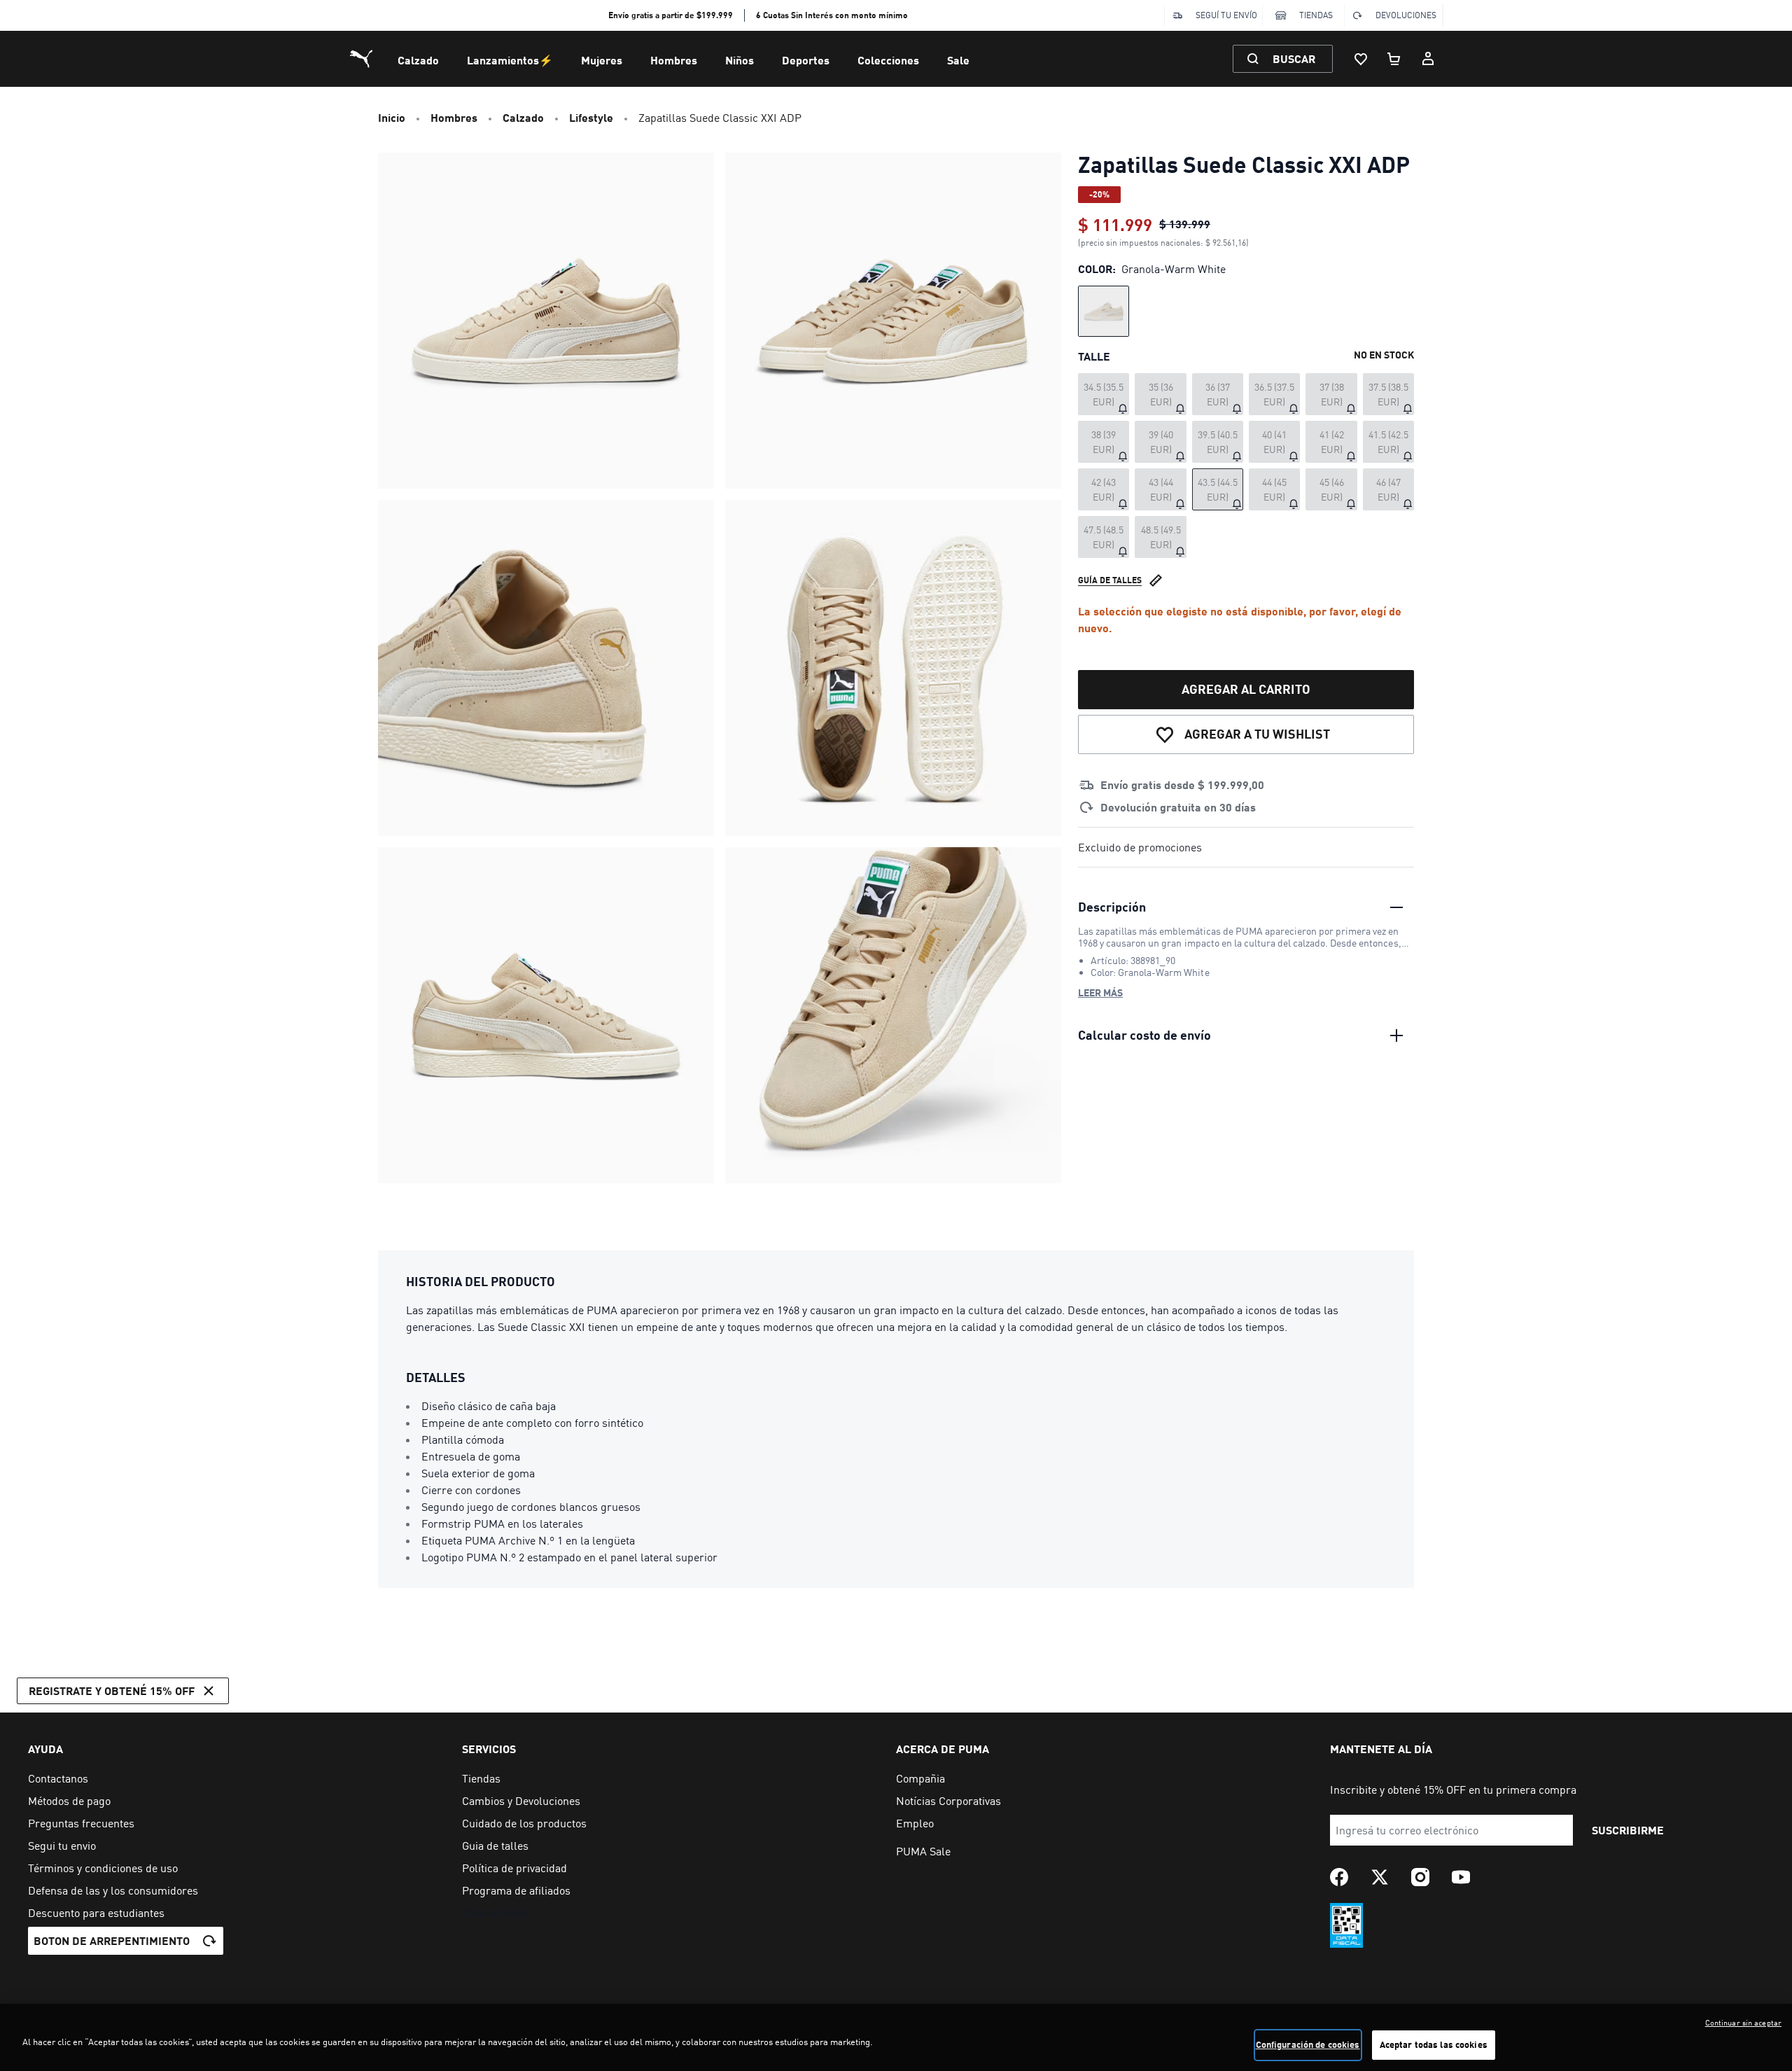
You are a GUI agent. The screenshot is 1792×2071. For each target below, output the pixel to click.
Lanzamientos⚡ (510, 60)
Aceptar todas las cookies (1434, 2044)
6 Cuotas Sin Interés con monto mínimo (832, 15)
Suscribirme (1628, 1830)
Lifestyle (591, 117)
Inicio (392, 117)
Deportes (806, 60)
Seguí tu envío (1226, 15)
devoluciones (1406, 15)
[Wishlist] (1361, 59)
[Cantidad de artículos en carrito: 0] (1394, 59)
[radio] (1104, 311)
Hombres (674, 60)
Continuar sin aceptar (1743, 2023)
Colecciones (888, 60)
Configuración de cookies (1308, 2044)
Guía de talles (1110, 580)
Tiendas (1316, 15)
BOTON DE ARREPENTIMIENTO (112, 1940)
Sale (958, 60)
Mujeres (602, 60)
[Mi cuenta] (1428, 59)
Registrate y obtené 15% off (112, 1690)
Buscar (1294, 58)
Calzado (418, 60)
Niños (740, 60)
